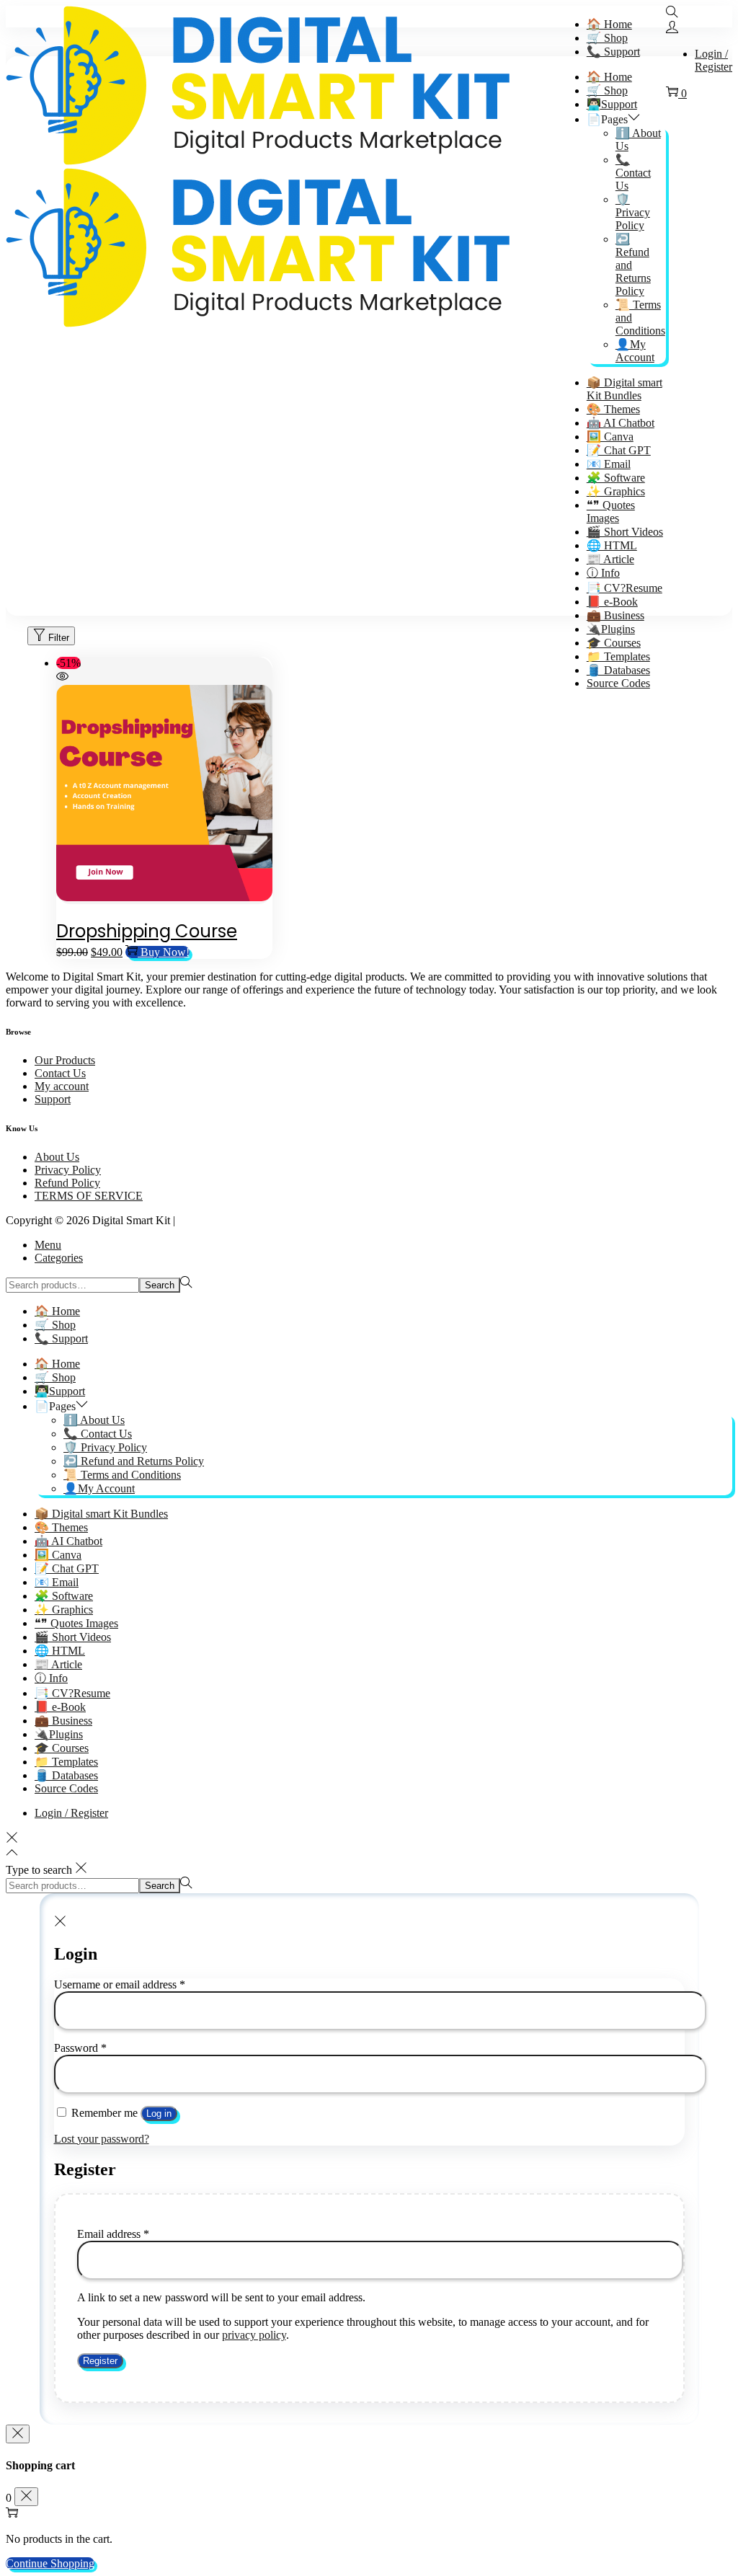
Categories (59, 1258)
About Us (57, 1157)
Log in (159, 2114)
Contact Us (60, 1073)
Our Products (65, 1060)
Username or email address (120, 1984)
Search (160, 1285)
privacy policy (254, 2335)
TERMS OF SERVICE (89, 1196)
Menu (48, 1245)
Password (80, 2048)
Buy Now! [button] (165, 952)
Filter (59, 638)
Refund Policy (67, 1183)
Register (100, 2361)
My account (62, 1086)
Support (53, 1099)
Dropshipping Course (147, 931)
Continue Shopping (50, 2563)
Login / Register (713, 60)
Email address (113, 2234)
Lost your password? (102, 2139)
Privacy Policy (68, 1170)
